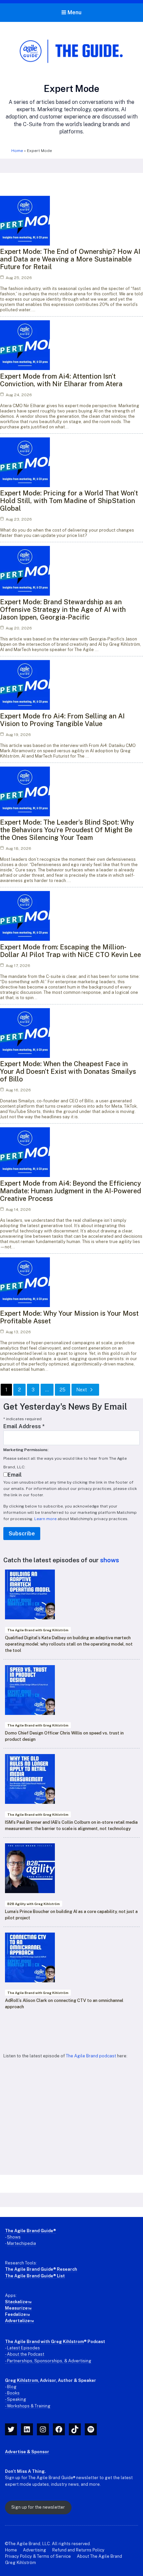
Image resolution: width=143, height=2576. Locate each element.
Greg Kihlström (20, 2563)
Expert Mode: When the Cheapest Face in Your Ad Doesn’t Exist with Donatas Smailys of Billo (68, 1071)
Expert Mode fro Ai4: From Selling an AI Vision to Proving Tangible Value (62, 720)
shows (110, 1560)
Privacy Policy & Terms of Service (38, 2556)
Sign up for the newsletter (38, 2507)
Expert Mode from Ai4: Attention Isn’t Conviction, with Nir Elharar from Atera (61, 380)
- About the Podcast (25, 2354)
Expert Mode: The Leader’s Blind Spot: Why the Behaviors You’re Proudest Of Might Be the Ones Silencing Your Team (67, 830)
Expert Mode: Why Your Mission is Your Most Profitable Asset (69, 1317)
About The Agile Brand (99, 2556)
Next (81, 1390)
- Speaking (16, 2399)
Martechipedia (21, 2243)
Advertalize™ (19, 2321)
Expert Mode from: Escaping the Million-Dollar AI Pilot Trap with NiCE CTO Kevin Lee (71, 951)
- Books (12, 2393)
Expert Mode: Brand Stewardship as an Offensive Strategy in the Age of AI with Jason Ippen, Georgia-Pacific (63, 610)
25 (63, 1390)
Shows (14, 2237)
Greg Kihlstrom (21, 2380)
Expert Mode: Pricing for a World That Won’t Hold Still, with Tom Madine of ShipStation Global (69, 501)
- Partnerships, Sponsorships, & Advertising (48, 2361)
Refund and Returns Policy (78, 2550)
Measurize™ (18, 2308)
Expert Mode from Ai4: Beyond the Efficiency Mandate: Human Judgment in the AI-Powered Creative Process (71, 1191)
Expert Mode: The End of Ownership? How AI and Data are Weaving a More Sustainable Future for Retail (70, 259)
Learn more (45, 1519)
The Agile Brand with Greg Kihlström (38, 1630)
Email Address (24, 1426)
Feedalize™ (17, 2314)
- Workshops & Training (28, 2406)
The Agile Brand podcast (91, 2056)
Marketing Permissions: (26, 1450)
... (47, 1390)
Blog (12, 2387)
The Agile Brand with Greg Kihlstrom (44, 2342)
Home (17, 151)
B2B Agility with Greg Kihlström (34, 1904)
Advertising (35, 2550)
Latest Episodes (23, 2348)
